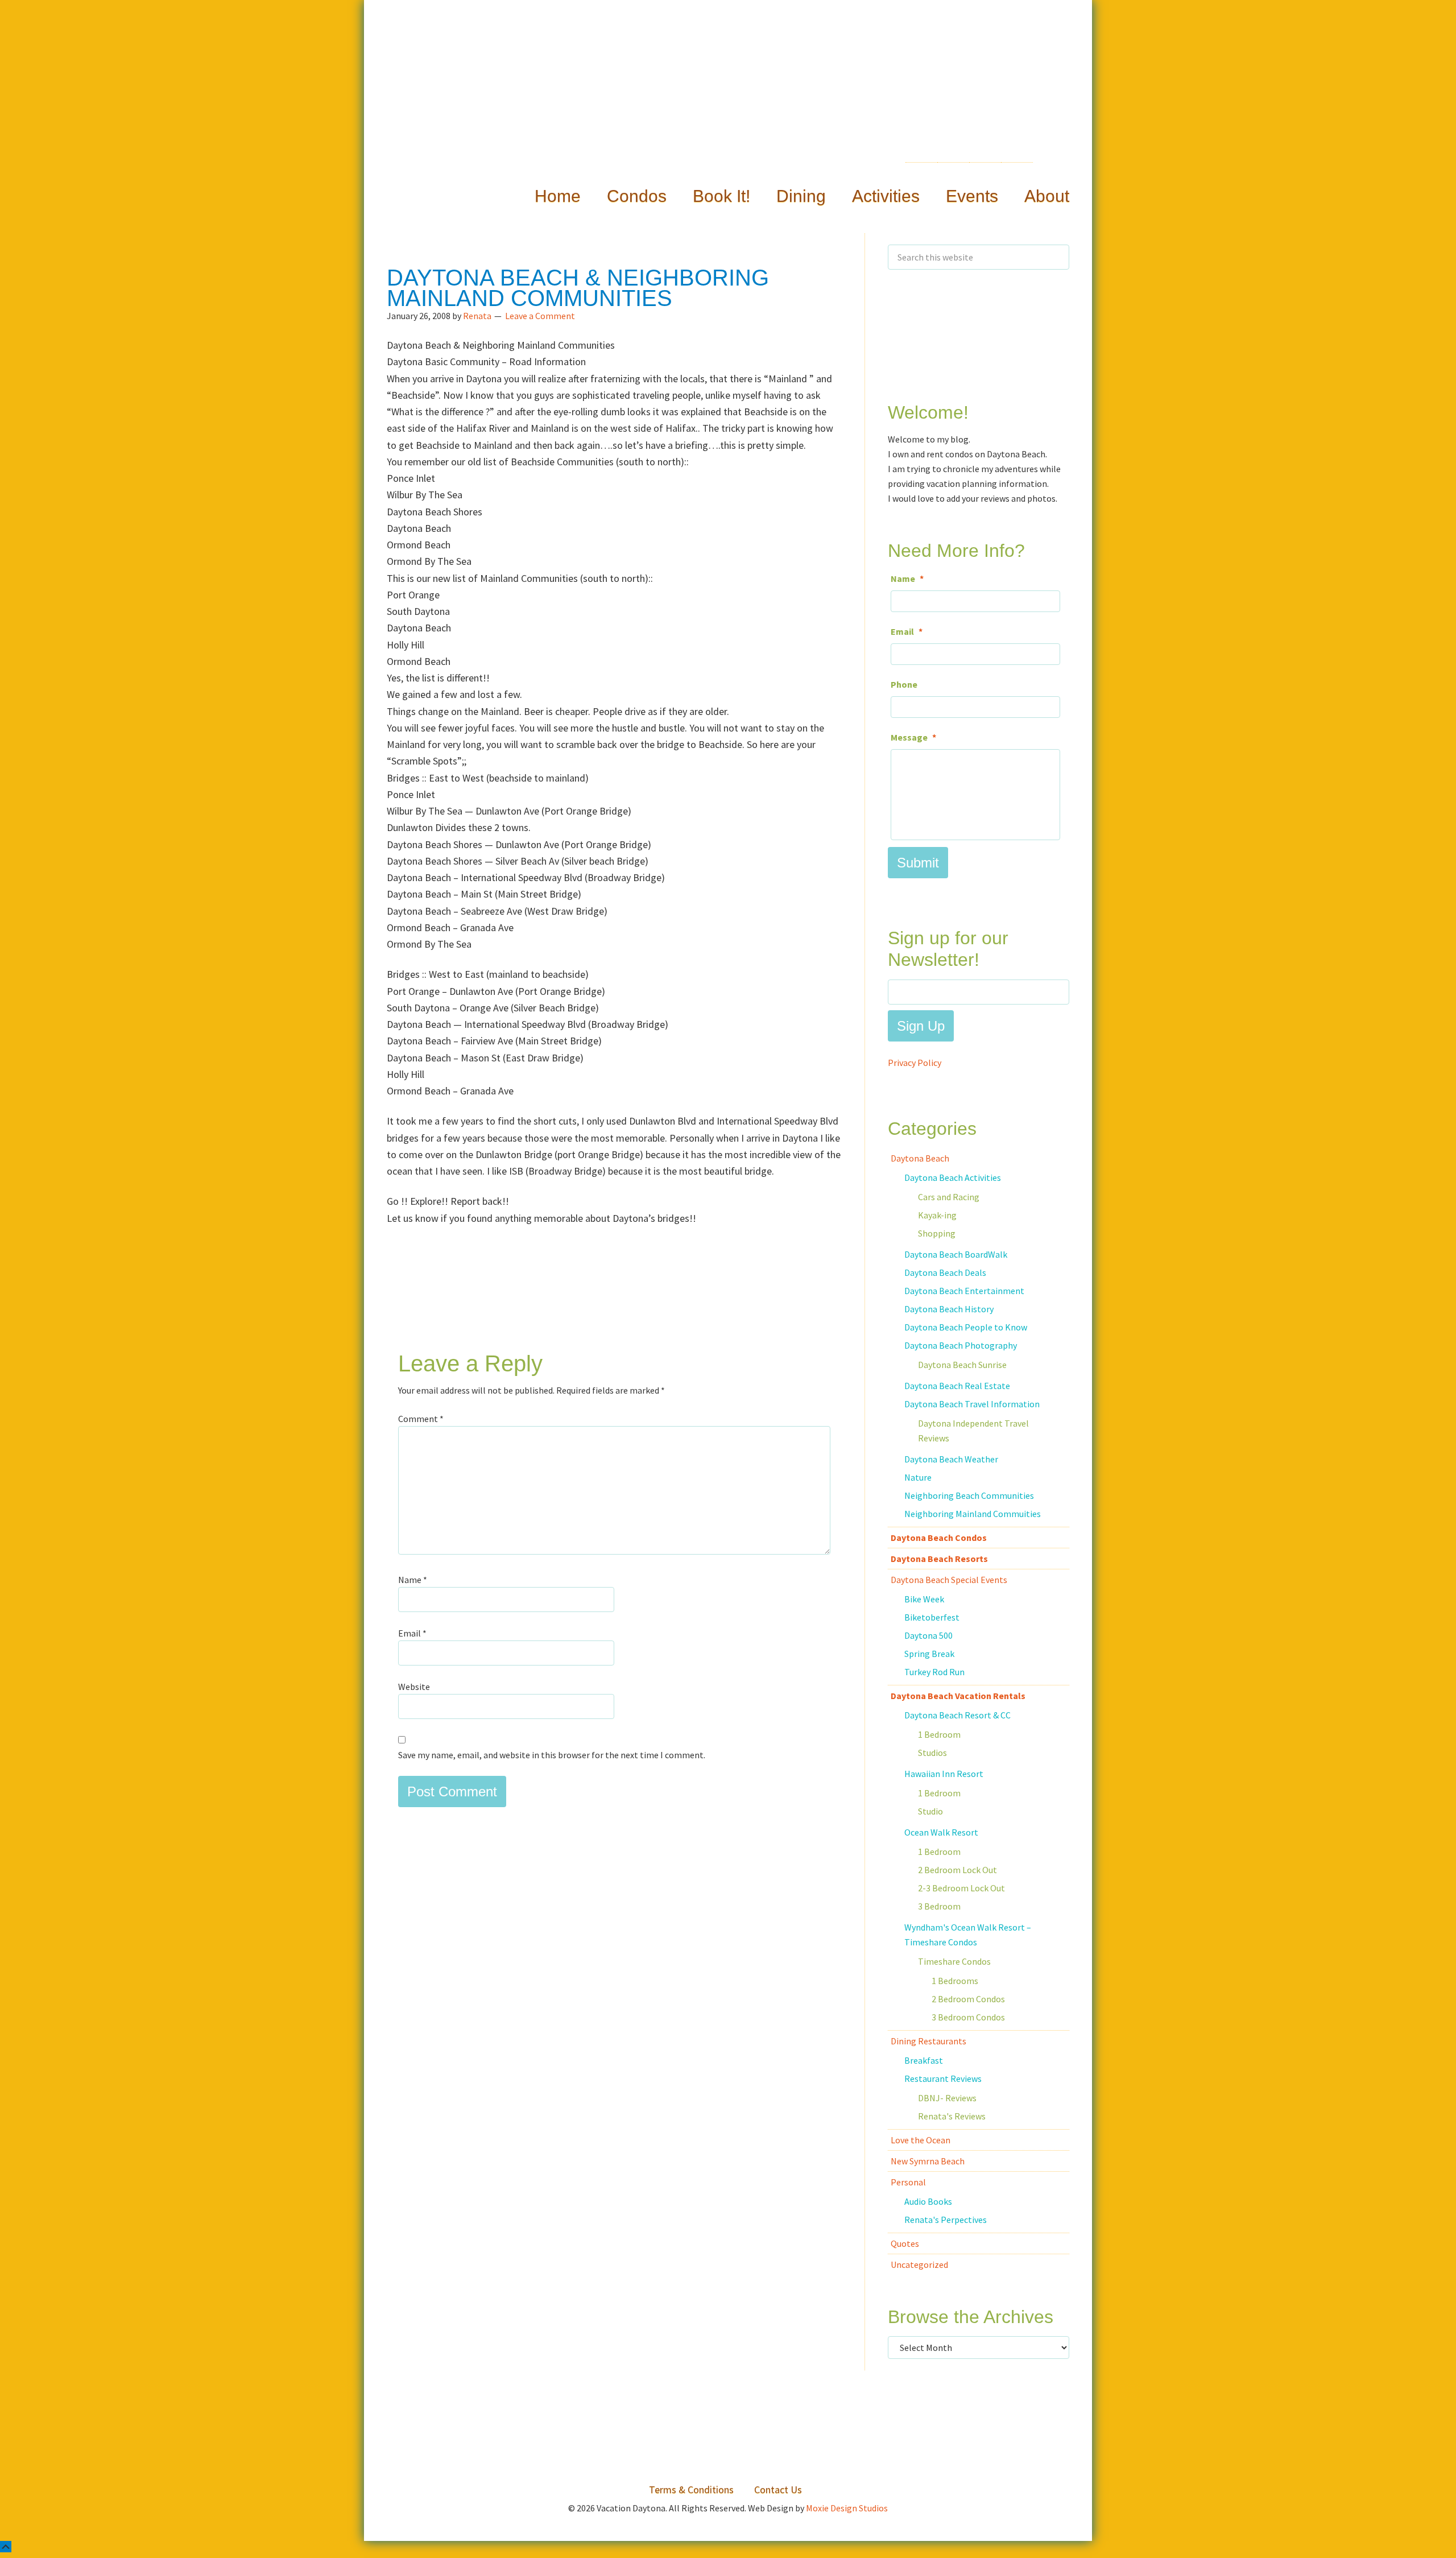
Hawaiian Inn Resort (944, 1774)
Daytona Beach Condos (939, 1538)
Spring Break (929, 1654)
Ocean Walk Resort (941, 1832)
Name (413, 1580)
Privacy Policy (915, 1063)
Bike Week (924, 1599)
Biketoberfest (932, 1617)
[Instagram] (1052, 155)
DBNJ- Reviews (947, 2098)
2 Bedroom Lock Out (957, 1870)
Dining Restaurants (928, 2041)
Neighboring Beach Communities (969, 1495)
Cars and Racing (949, 1197)
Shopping (937, 1233)
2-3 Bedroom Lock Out (961, 1888)
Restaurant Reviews (943, 2078)
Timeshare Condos (954, 1961)
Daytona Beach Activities (953, 1177)
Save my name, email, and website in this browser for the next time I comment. (552, 1755)
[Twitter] (924, 150)
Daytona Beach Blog (728, 109)
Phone (904, 684)
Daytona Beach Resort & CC (957, 1715)
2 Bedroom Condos (968, 1999)
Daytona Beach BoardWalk (956, 1254)
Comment (421, 1419)
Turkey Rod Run (934, 1672)
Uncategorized (919, 2264)
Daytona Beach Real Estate (957, 1386)
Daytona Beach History (949, 1309)
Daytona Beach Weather (951, 1459)
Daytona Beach (920, 1158)
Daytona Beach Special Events (949, 1580)
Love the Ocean (921, 2140)
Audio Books (928, 2201)
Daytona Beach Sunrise (962, 1365)
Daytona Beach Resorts (939, 1559)
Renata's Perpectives (946, 2220)
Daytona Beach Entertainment (964, 1291)
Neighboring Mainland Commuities (973, 1514)
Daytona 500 (928, 1635)
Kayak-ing (937, 1215)
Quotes (905, 2243)
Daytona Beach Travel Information (972, 1404)
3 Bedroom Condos (968, 2017)
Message (913, 737)
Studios (932, 1753)
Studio (930, 1811)
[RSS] (956, 158)
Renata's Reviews (952, 2116)
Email (412, 1633)
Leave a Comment (540, 316)
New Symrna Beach (928, 2161)
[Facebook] (988, 155)
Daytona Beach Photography (961, 1345)
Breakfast (924, 2060)
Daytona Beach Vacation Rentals (958, 1696)
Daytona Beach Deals (945, 1272)
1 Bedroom (939, 1734)
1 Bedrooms (955, 1981)
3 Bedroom (939, 1906)
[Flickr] (1020, 158)
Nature (918, 1477)
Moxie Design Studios (847, 2508)
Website (414, 1687)
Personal (908, 2182)
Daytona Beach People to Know (966, 1327)
